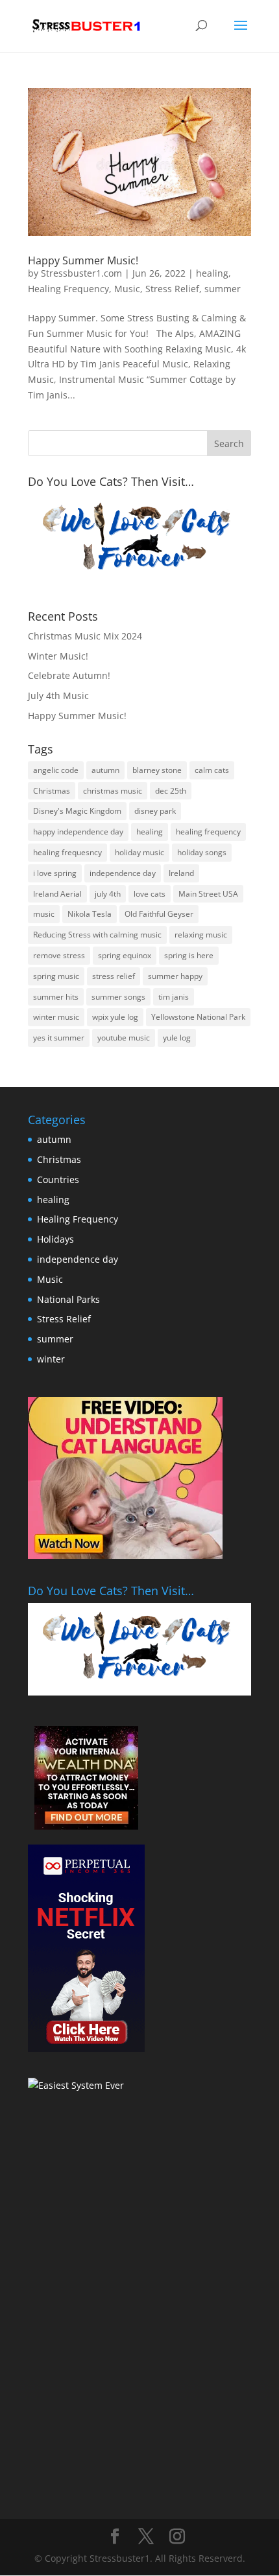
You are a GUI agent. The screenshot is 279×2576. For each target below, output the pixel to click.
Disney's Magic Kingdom (77, 811)
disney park (155, 811)
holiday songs (202, 852)
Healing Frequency (68, 289)
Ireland (181, 873)
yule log (177, 1038)
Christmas (52, 791)
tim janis (174, 997)
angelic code (56, 770)
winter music (56, 1017)
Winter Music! (58, 656)
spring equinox (125, 955)
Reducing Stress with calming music (97, 935)
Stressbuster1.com (81, 273)
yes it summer (59, 1038)
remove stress (59, 955)
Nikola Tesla (90, 914)
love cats (150, 894)
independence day (123, 873)
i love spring (55, 873)
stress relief (114, 976)
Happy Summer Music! (83, 260)
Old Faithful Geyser (159, 914)
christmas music (113, 791)
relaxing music (201, 935)
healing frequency (208, 832)
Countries (58, 1179)
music (44, 914)
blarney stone (157, 770)
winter (51, 1359)
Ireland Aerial (57, 894)
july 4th (108, 894)
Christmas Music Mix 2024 (85, 636)
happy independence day (78, 832)
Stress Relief (172, 289)
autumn (105, 770)
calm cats (212, 770)
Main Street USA (208, 894)
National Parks (68, 1299)
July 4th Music (58, 696)
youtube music (124, 1038)
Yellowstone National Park (198, 1017)
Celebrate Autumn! (69, 675)
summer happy (175, 976)
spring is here (189, 955)
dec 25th (171, 791)
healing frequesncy (67, 852)
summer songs (118, 997)
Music (127, 289)
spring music (56, 976)
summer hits (56, 997)
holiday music (139, 852)
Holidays (55, 1239)
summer (223, 289)
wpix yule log (115, 1017)
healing (212, 273)
